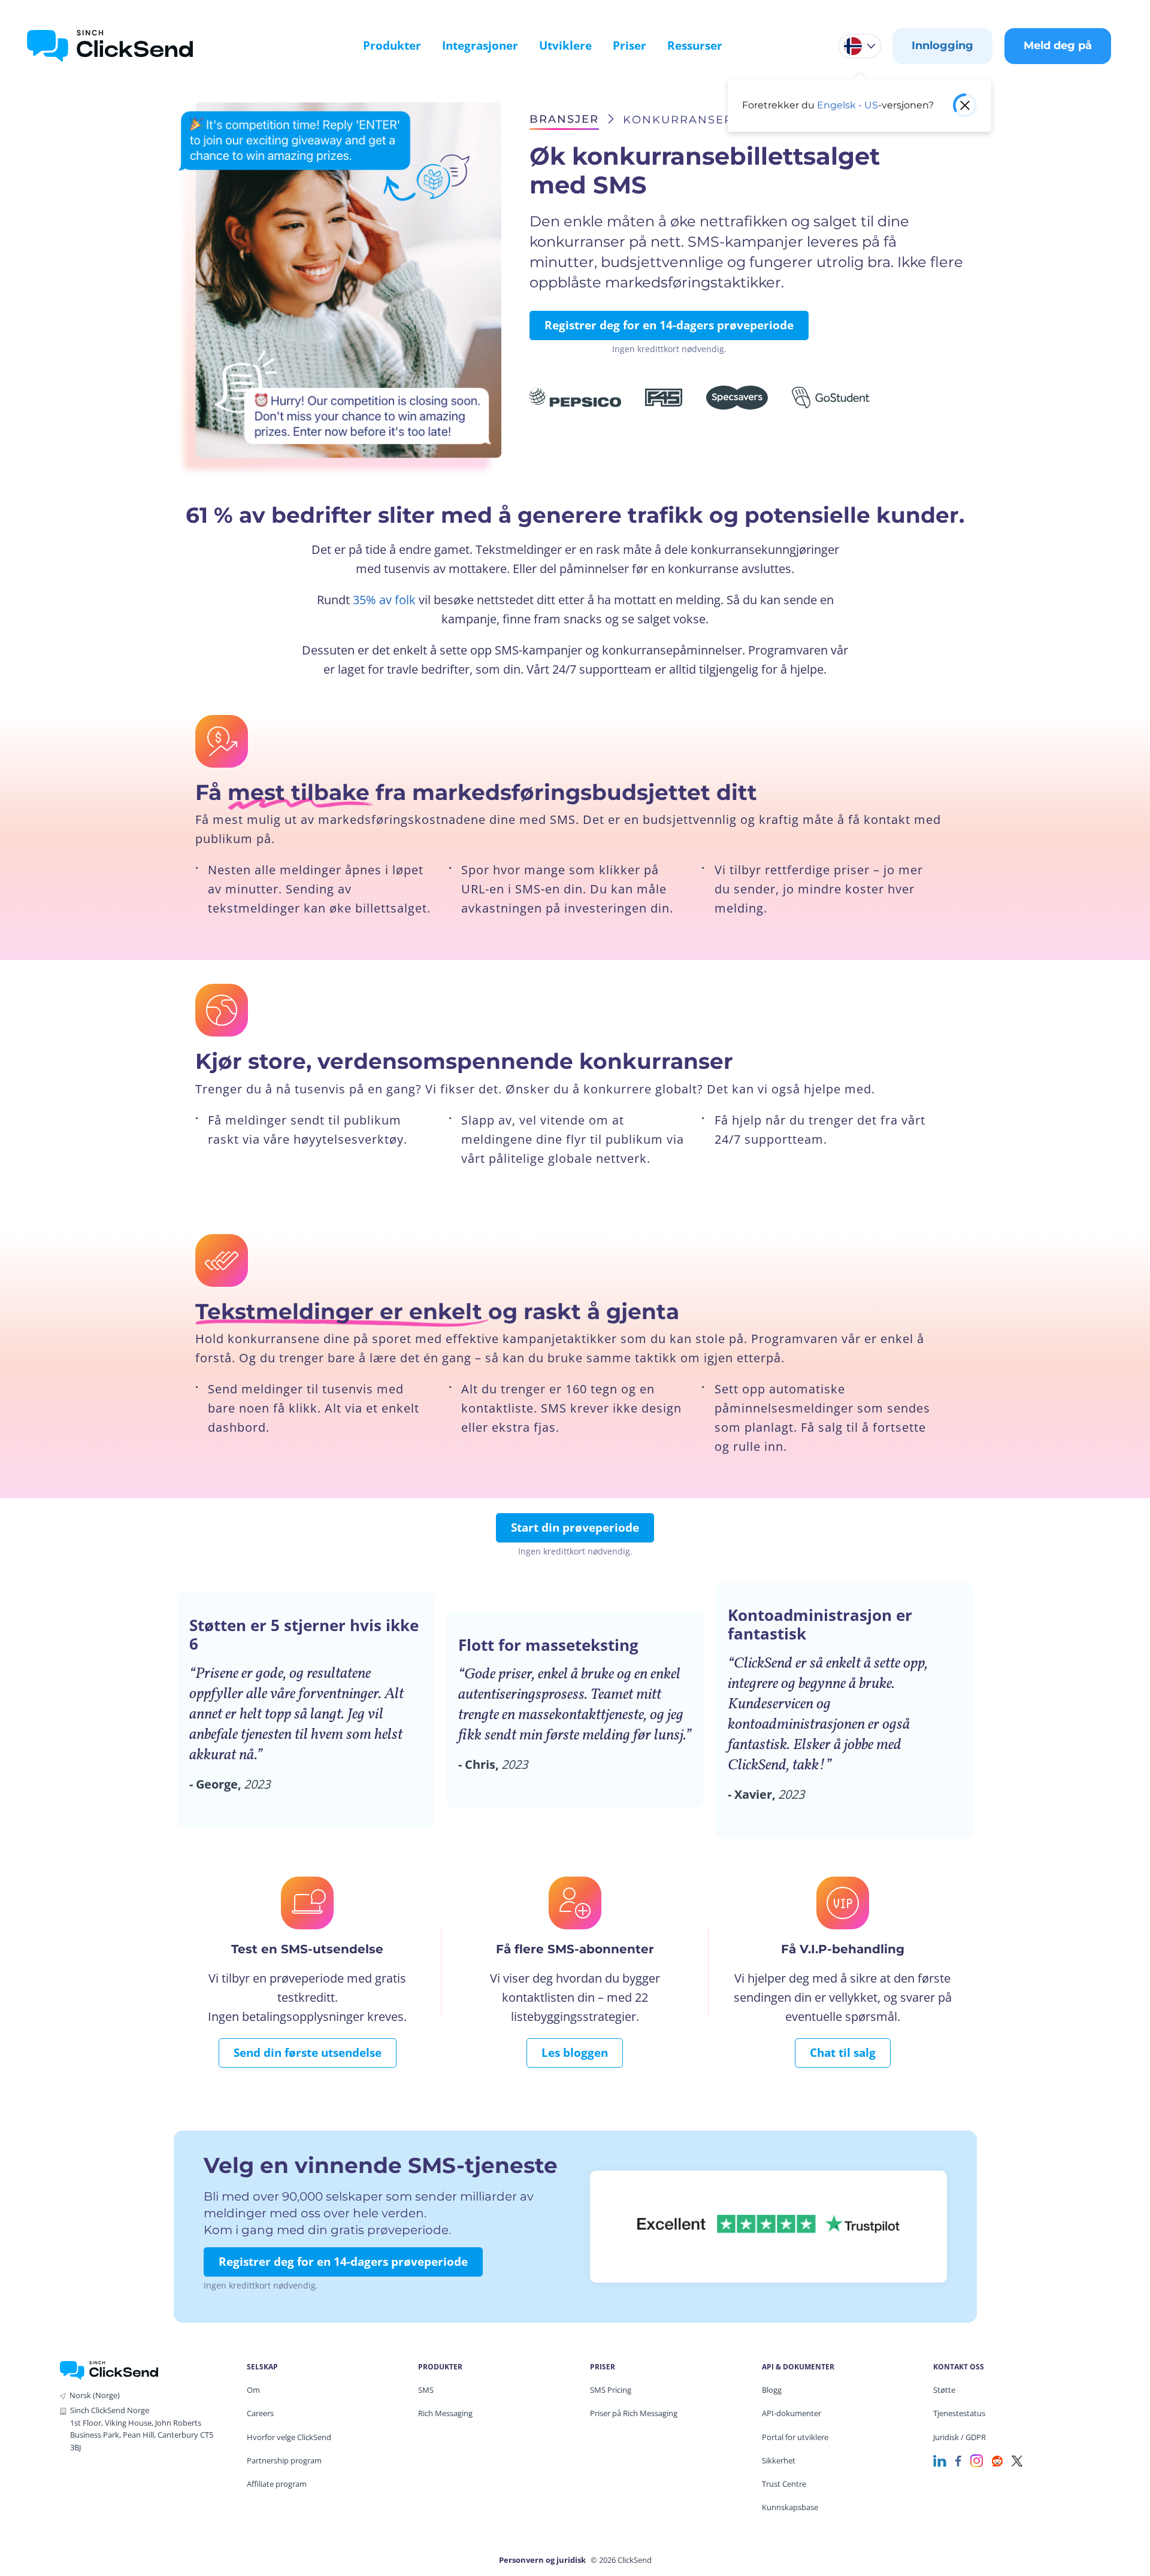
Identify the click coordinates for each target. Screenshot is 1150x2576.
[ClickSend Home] (109, 2369)
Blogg (772, 2390)
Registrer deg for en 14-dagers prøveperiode (669, 325)
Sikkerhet (779, 2460)
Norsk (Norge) (95, 2395)
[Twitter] (1017, 2460)
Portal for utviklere (795, 2437)
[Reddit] (997, 2460)
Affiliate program (277, 2484)
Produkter (392, 46)
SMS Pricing (611, 2390)
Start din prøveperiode (575, 1528)
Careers (260, 2413)
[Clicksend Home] (110, 46)
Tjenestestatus (959, 2413)
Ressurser (695, 46)
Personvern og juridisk (542, 2560)
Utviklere (565, 46)
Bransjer (564, 119)
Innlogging (942, 46)
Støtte (944, 2390)
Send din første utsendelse (308, 2053)
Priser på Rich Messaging (634, 2413)
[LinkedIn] (940, 2460)
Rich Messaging (445, 2413)
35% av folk (384, 600)
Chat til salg (843, 2053)
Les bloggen (575, 2053)
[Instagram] (977, 2460)
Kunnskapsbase (790, 2507)
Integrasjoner (480, 46)
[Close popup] (965, 105)
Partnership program (284, 2460)
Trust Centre (784, 2484)
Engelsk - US (848, 105)
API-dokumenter (792, 2413)
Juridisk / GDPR (960, 2437)
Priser (630, 46)
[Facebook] (958, 2460)
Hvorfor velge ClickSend (289, 2437)
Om (253, 2390)
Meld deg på (1058, 46)
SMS (426, 2390)
